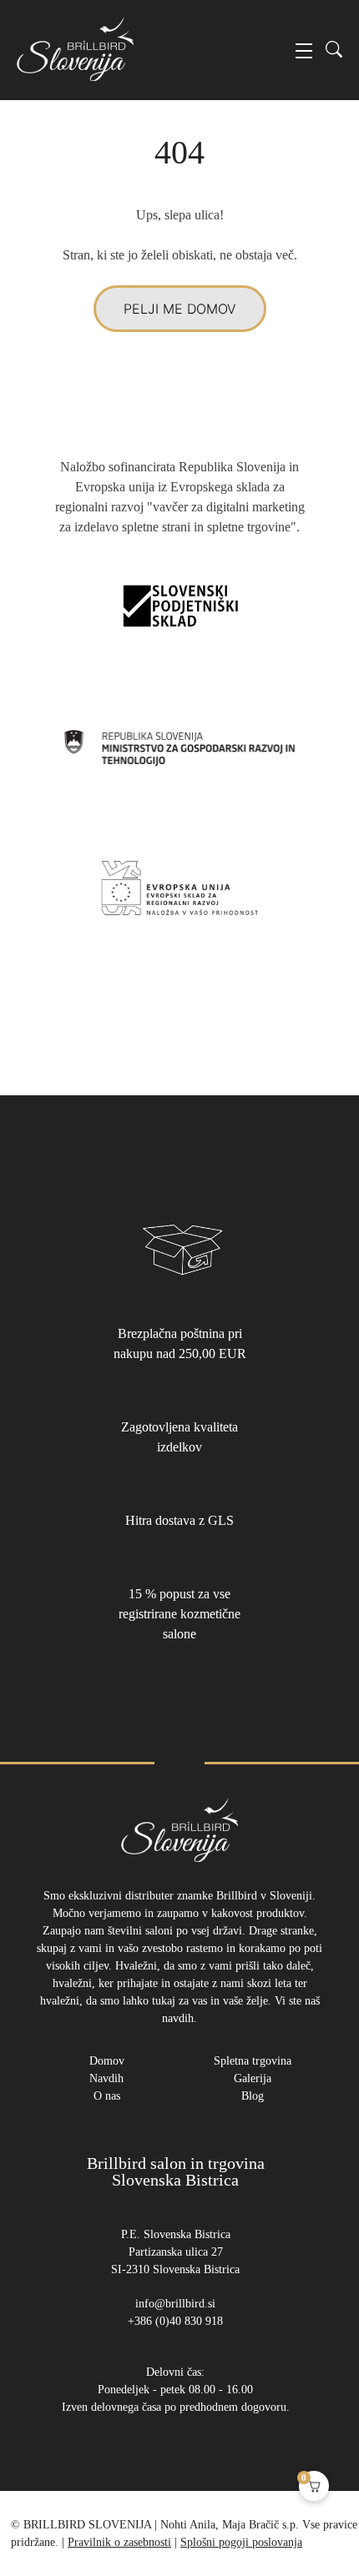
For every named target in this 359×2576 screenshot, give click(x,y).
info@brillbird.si (175, 2304)
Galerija (253, 2078)
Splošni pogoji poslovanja (241, 2542)
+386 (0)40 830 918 (175, 2321)
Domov (107, 2061)
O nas (107, 2096)
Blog (253, 2096)
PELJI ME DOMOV (180, 309)
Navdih (106, 2078)
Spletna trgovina (253, 2061)
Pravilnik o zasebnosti (119, 2542)
